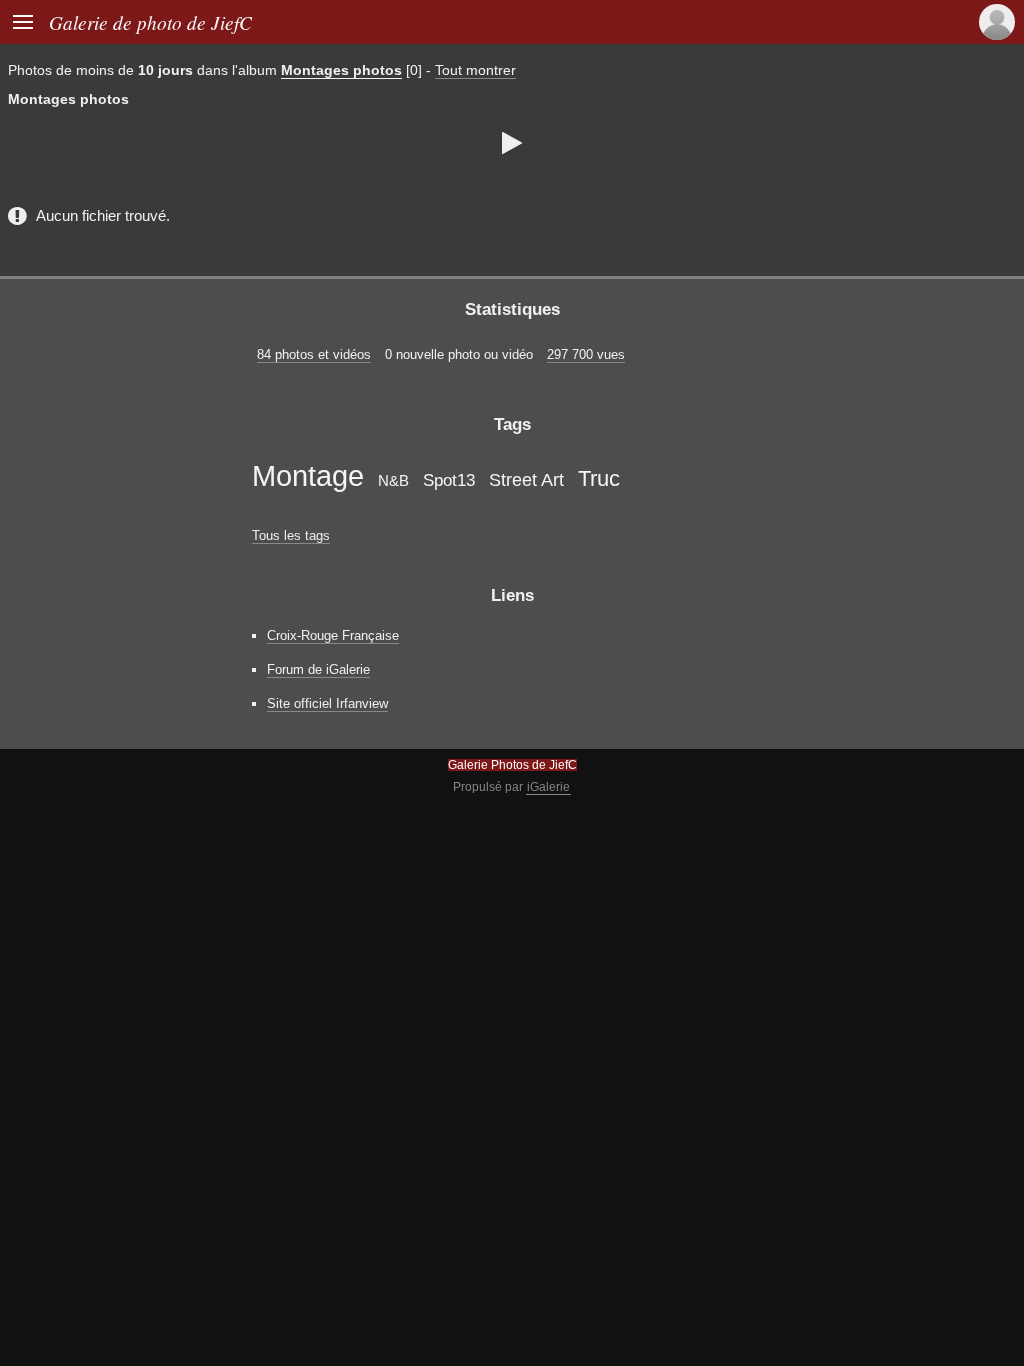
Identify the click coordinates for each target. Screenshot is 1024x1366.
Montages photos (341, 70)
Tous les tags (291, 535)
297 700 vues (586, 354)
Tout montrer (475, 70)
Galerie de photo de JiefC (150, 22)
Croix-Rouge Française (333, 635)
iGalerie (548, 787)
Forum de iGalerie (318, 669)
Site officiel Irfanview (327, 703)
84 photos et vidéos (314, 354)
